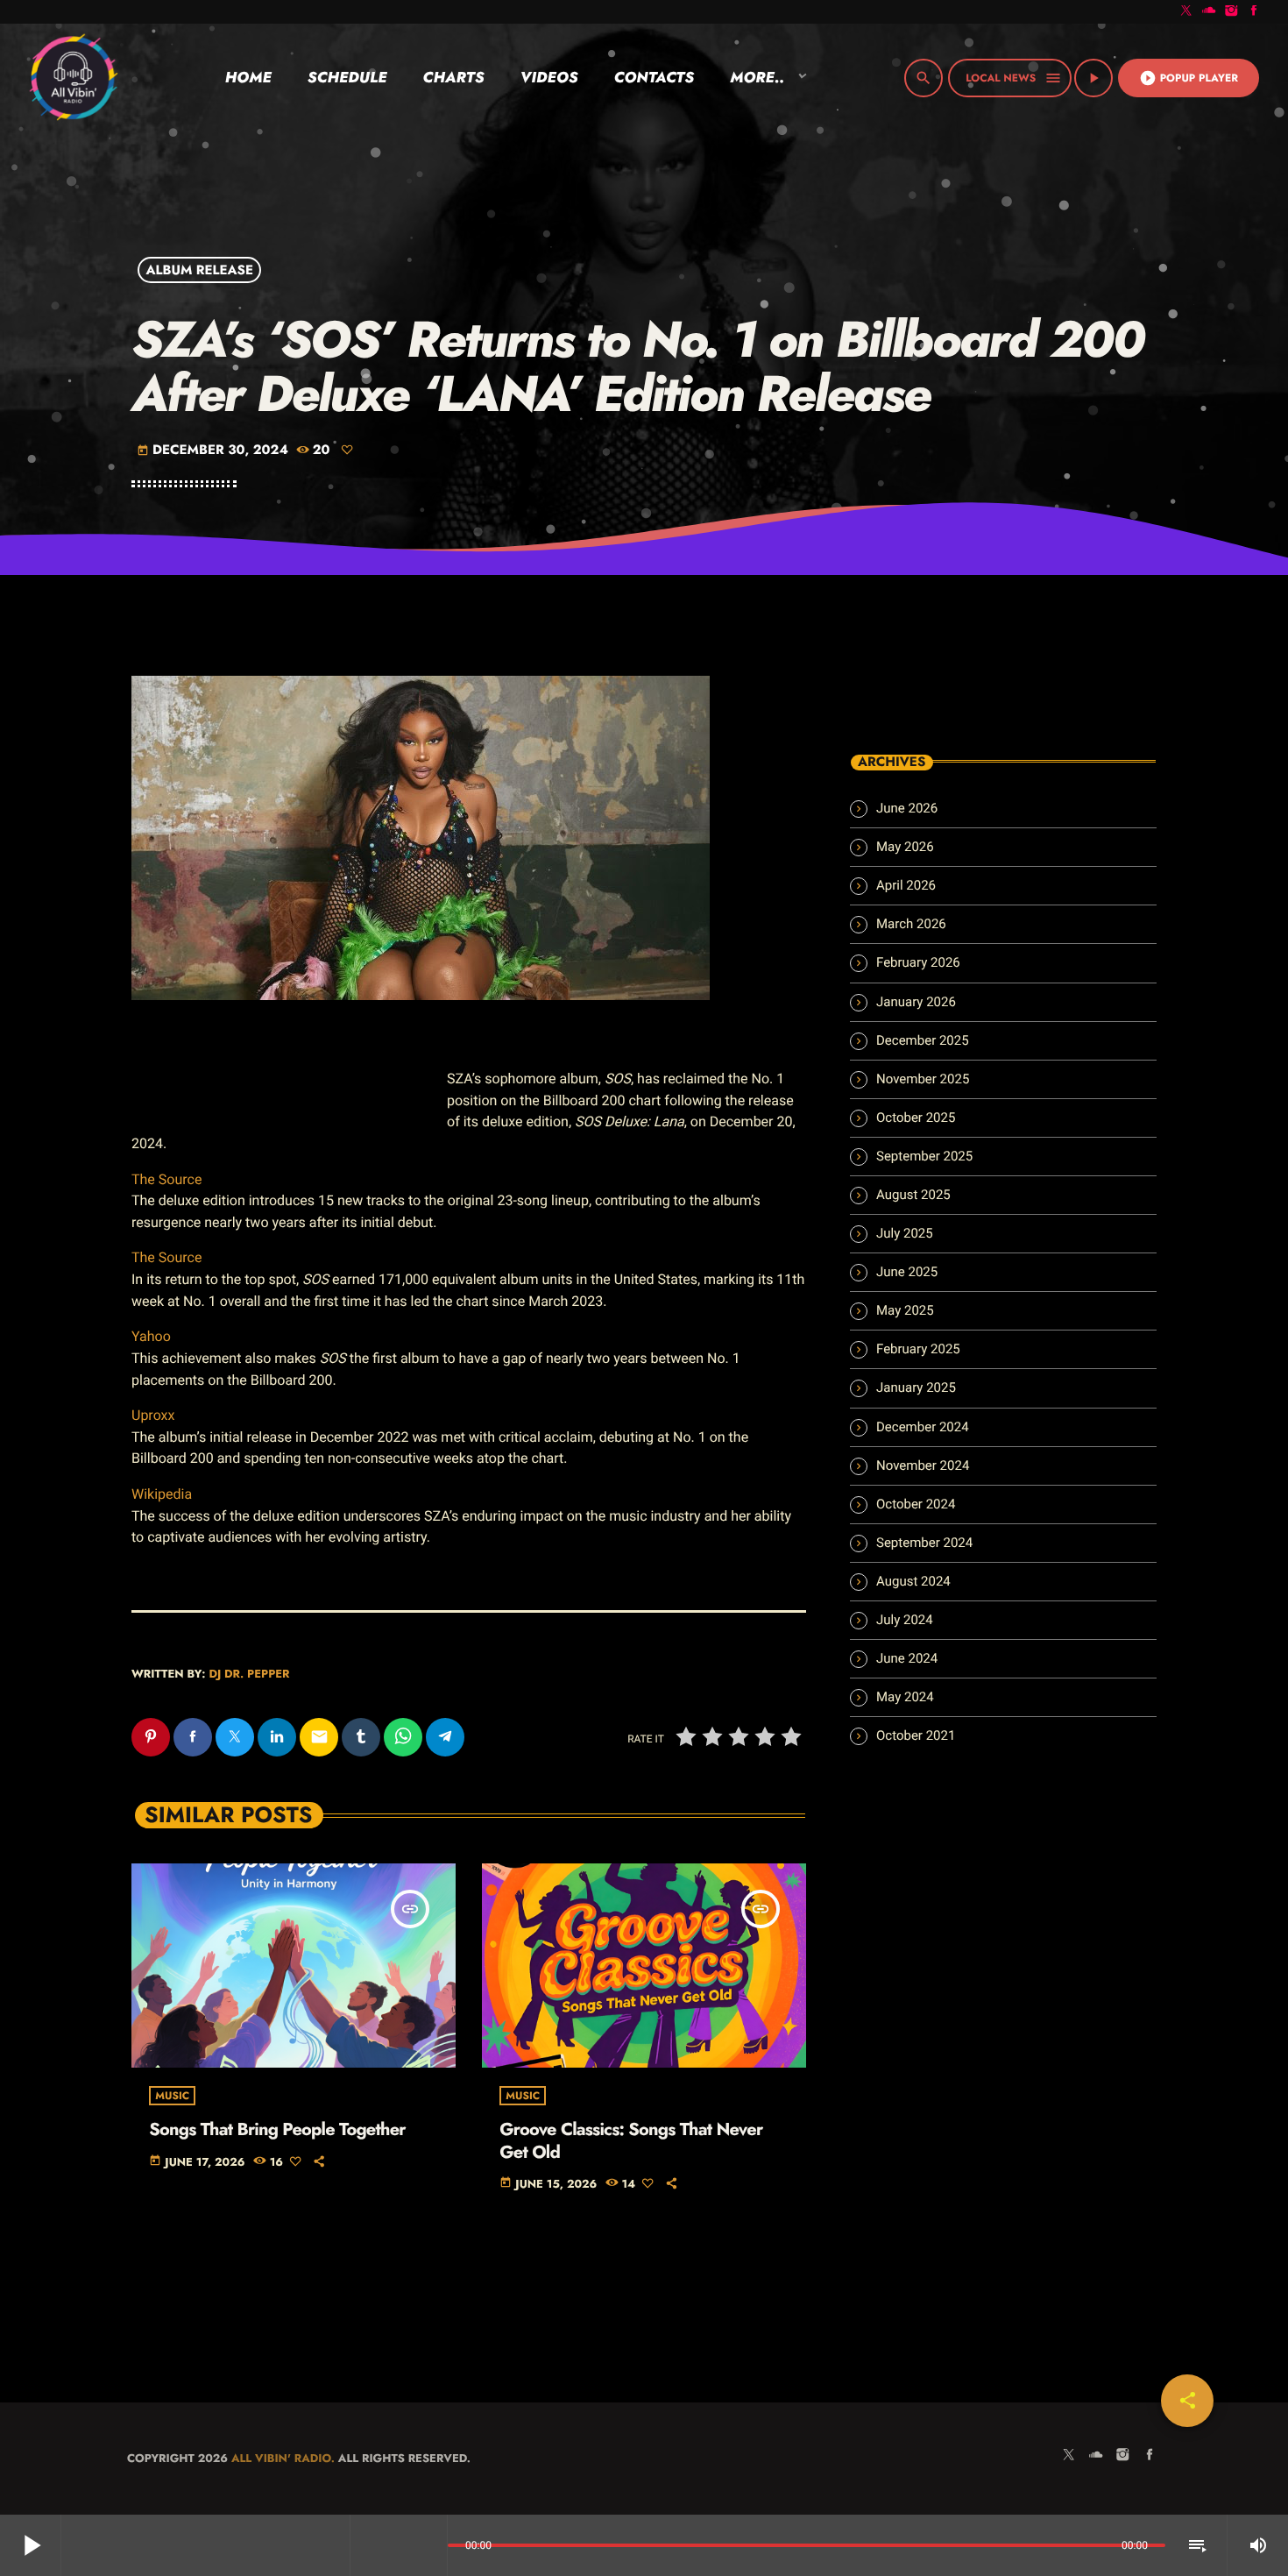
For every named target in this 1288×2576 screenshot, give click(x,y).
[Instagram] (1232, 12)
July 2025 (905, 1233)
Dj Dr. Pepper (249, 1674)
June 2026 (907, 808)
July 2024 (905, 1620)
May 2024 (905, 1697)
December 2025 (923, 1040)
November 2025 (923, 1079)
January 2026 (916, 1002)
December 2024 (923, 1427)
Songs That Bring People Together (277, 2129)
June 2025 (907, 1272)
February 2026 (918, 962)
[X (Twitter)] (1186, 12)
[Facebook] (1254, 12)
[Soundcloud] (1209, 12)
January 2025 (916, 1387)
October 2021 (916, 1735)
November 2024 (923, 1465)
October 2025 (916, 1118)
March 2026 (911, 924)
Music (172, 2096)
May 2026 (905, 847)
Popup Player (1189, 78)
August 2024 (913, 1581)
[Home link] (73, 78)
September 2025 (924, 1156)
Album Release (200, 270)
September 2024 (924, 1543)
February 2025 (918, 1349)
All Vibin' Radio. (283, 2458)
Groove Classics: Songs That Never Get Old (631, 2140)
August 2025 (913, 1195)
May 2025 (905, 1310)
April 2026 (906, 885)
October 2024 (916, 1504)
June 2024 (907, 1658)
